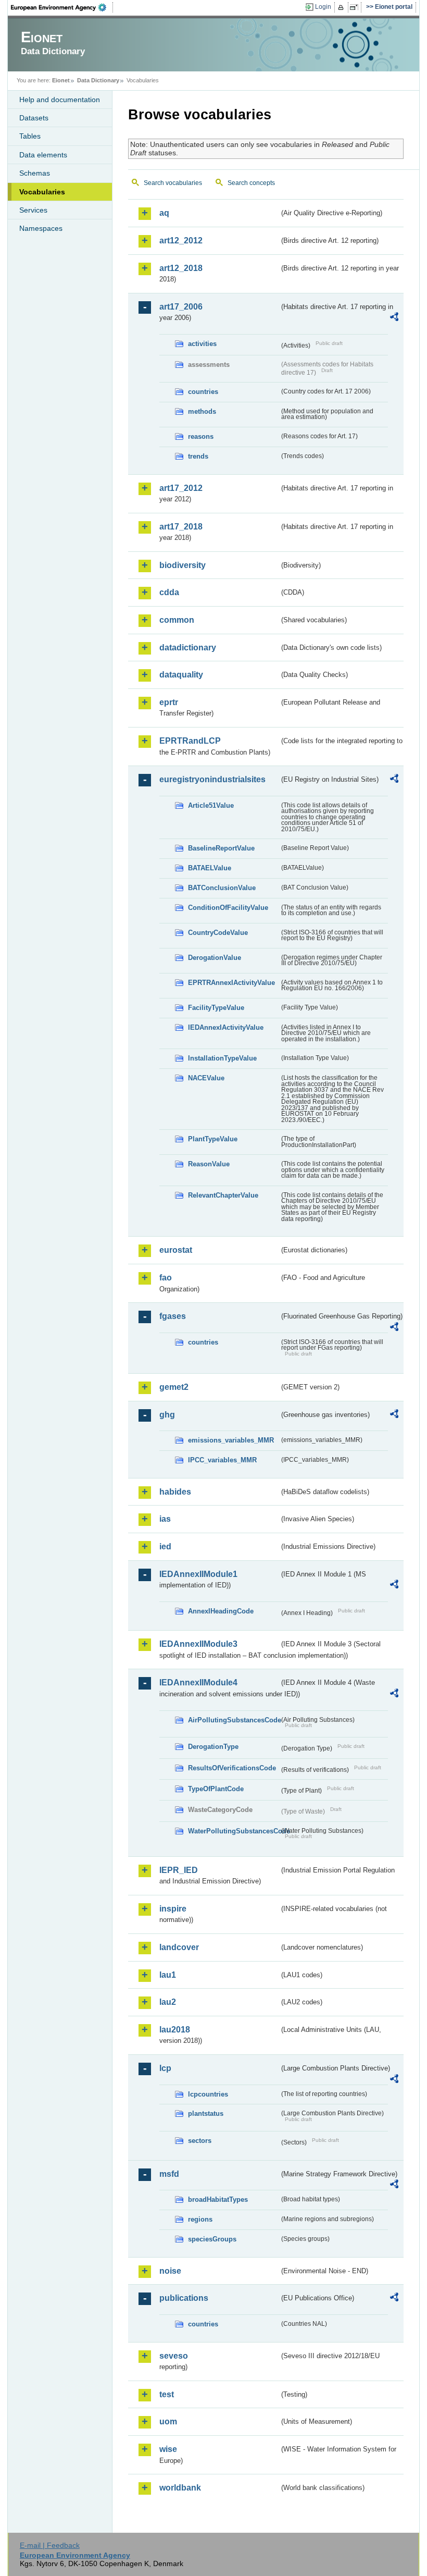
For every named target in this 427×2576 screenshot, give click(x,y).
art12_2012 (181, 241)
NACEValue (206, 1078)
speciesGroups (212, 2239)
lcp (165, 2068)
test (167, 2394)
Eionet (61, 80)
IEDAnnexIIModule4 (198, 1683)
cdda (169, 592)
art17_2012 (181, 488)
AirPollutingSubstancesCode (234, 1720)
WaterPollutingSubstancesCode (234, 1831)
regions (200, 2219)
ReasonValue (209, 1164)
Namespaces (41, 228)
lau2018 (175, 2030)
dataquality (181, 675)
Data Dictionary (98, 80)
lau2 (168, 2002)
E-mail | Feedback (50, 2545)
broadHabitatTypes (218, 2199)
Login (323, 7)
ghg (167, 1415)
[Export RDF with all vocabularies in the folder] (394, 318)
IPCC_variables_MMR (222, 1460)
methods (202, 411)
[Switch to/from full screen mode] (356, 7)
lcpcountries (208, 2094)
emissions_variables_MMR (231, 1440)
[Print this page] (342, 7)
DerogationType (213, 1747)
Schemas (35, 173)
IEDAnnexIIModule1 (198, 1574)
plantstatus (206, 2113)
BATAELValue (210, 868)
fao (166, 1278)
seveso (174, 2356)
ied (165, 1546)
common (177, 620)
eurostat (176, 1250)
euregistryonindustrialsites (212, 779)
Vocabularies (42, 192)
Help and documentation (60, 100)
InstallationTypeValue (222, 1058)
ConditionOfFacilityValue (228, 908)
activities (202, 344)
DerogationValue (215, 958)
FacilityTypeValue (216, 1008)
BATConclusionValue (222, 888)
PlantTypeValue (213, 1139)
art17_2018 (181, 527)
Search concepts (251, 183)
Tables (30, 136)
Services (33, 210)
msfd (169, 2174)
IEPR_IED (179, 1870)
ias (165, 1519)
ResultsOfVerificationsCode (232, 1768)
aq (164, 213)
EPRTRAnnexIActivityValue (231, 983)
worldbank (180, 2488)
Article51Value (211, 805)
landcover (179, 1947)
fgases (173, 1316)
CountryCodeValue (218, 933)
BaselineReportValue (221, 848)
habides (175, 1492)
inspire (173, 1909)
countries (203, 392)
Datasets (34, 118)
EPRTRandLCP (190, 741)
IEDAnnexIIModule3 (198, 1644)
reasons (201, 436)
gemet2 (174, 1387)
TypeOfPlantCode (216, 1789)
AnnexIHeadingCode (221, 1611)
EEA (62, 7)
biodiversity (183, 565)
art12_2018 (181, 268)
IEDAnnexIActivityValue (226, 1027)
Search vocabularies (173, 183)
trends (198, 456)
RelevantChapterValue (223, 1195)
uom (168, 2421)
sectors (200, 2141)
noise (170, 2271)
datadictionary (188, 648)
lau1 (168, 1975)
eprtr (169, 702)
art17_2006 (181, 307)
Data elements (43, 155)
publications (184, 2298)
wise (168, 2449)
